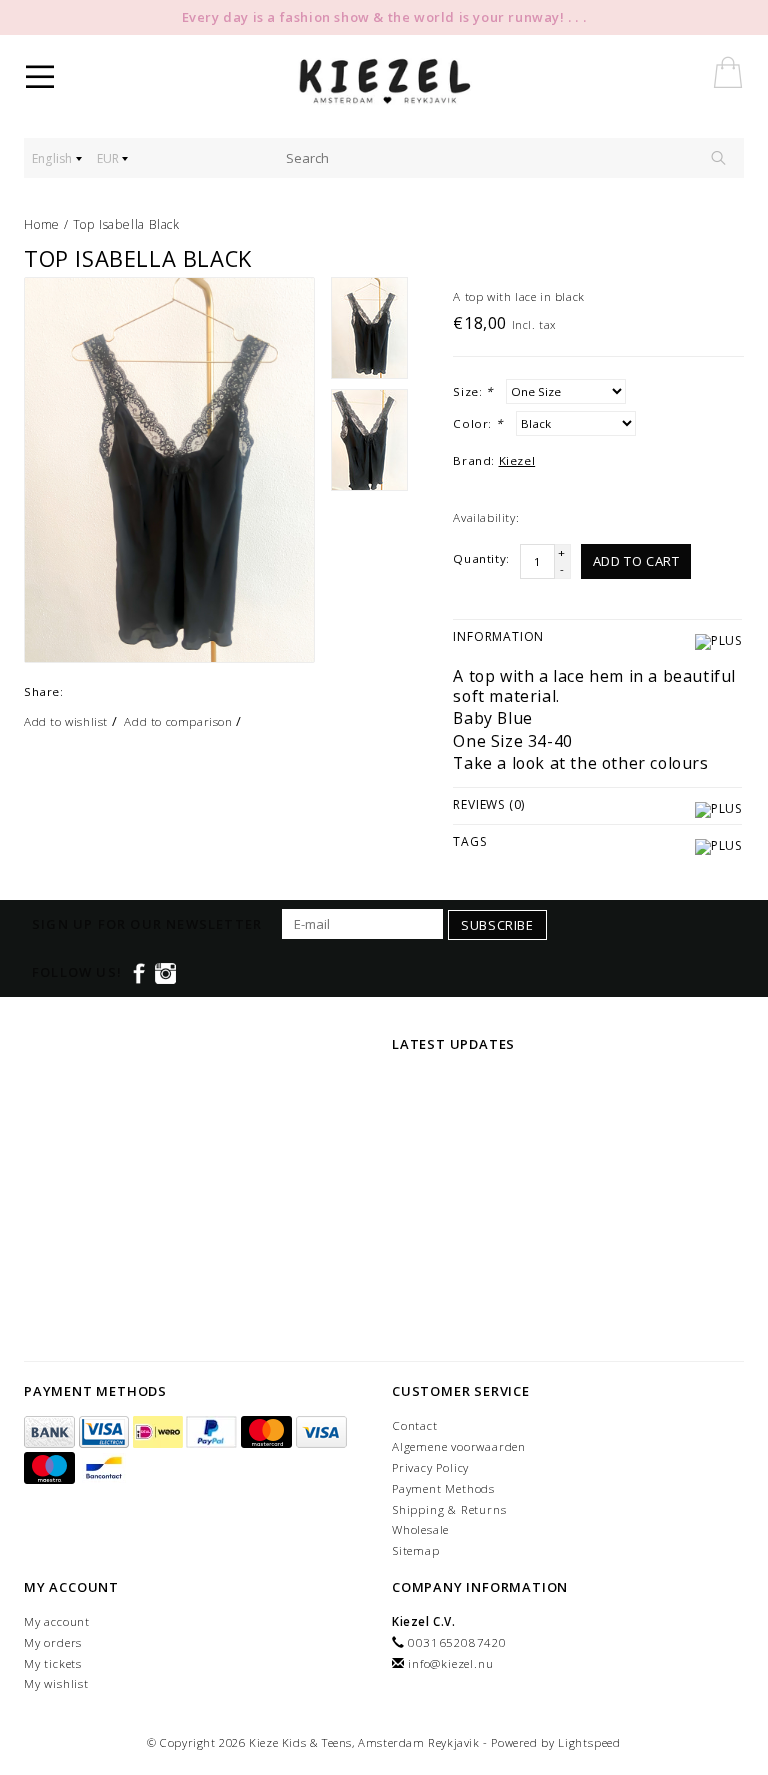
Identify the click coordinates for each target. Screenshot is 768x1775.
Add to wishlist (66, 721)
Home (42, 224)
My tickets (53, 1663)
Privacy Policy (430, 1467)
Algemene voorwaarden (459, 1446)
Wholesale (420, 1529)
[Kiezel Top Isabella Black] (169, 470)
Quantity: (481, 558)
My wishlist (56, 1683)
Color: (477, 423)
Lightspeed (589, 1742)
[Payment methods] (51, 1432)
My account (57, 1621)
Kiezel (517, 460)
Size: (472, 391)
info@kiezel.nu (450, 1663)
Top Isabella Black (126, 224)
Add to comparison (178, 721)
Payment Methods (443, 1488)
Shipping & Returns (449, 1509)
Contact (415, 1425)
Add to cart (636, 561)
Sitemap (416, 1550)
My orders (53, 1642)
